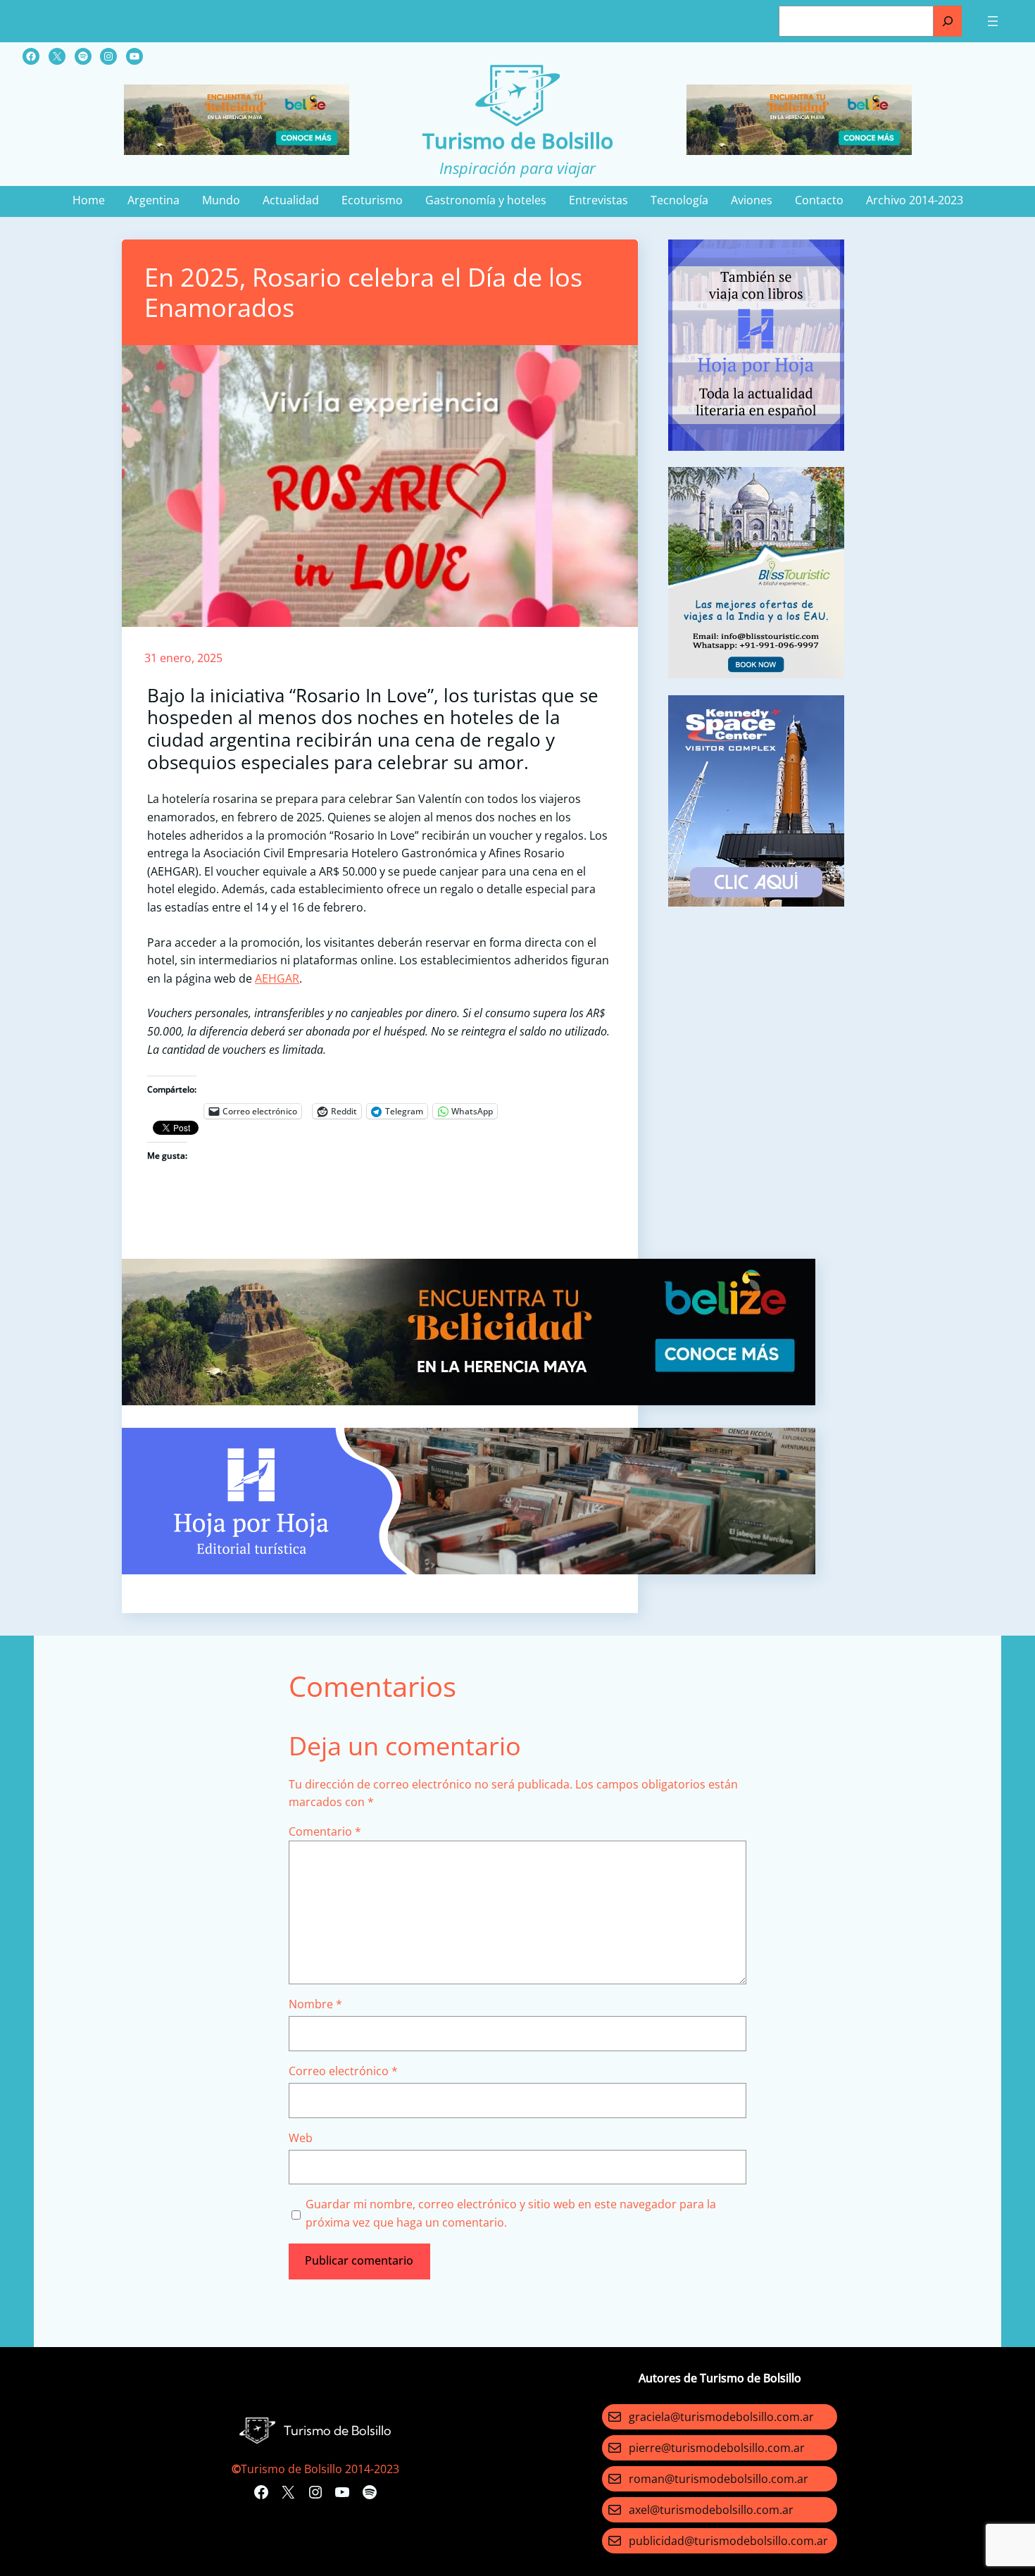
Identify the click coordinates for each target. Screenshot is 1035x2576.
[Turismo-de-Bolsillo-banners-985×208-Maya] (469, 1401)
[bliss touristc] (756, 674)
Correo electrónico (343, 2071)
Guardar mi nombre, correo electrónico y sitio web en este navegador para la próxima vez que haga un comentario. (511, 2213)
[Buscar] (948, 21)
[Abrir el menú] (993, 21)
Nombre (315, 2004)
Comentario (325, 1831)
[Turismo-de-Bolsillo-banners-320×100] (237, 151)
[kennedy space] (756, 902)
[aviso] (756, 447)
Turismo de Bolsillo (518, 141)
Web (301, 2138)
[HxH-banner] (469, 1570)
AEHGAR (277, 978)
